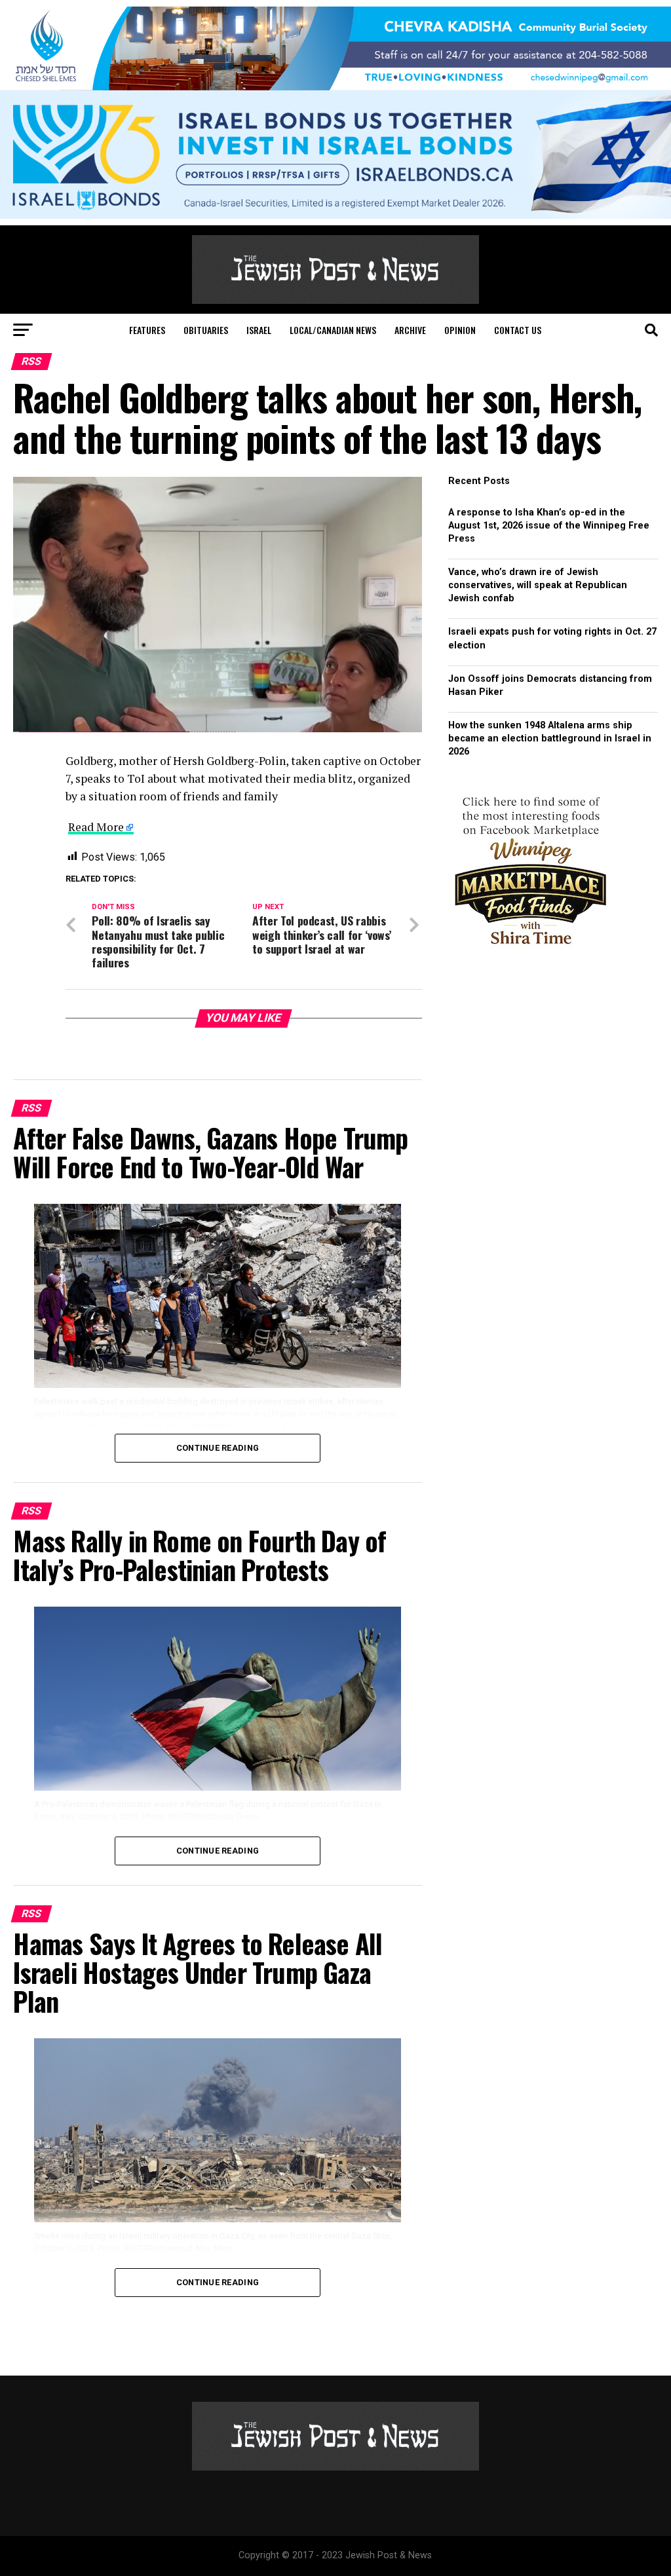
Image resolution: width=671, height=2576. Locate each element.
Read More (96, 827)
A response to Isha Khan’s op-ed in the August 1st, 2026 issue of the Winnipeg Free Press (549, 526)
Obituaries (206, 330)
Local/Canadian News (333, 330)
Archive (410, 330)
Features (147, 330)
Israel (259, 330)
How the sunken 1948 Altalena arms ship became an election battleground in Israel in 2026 (550, 738)
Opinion (460, 330)
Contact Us (518, 330)
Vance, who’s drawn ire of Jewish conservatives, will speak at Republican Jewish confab (538, 585)
